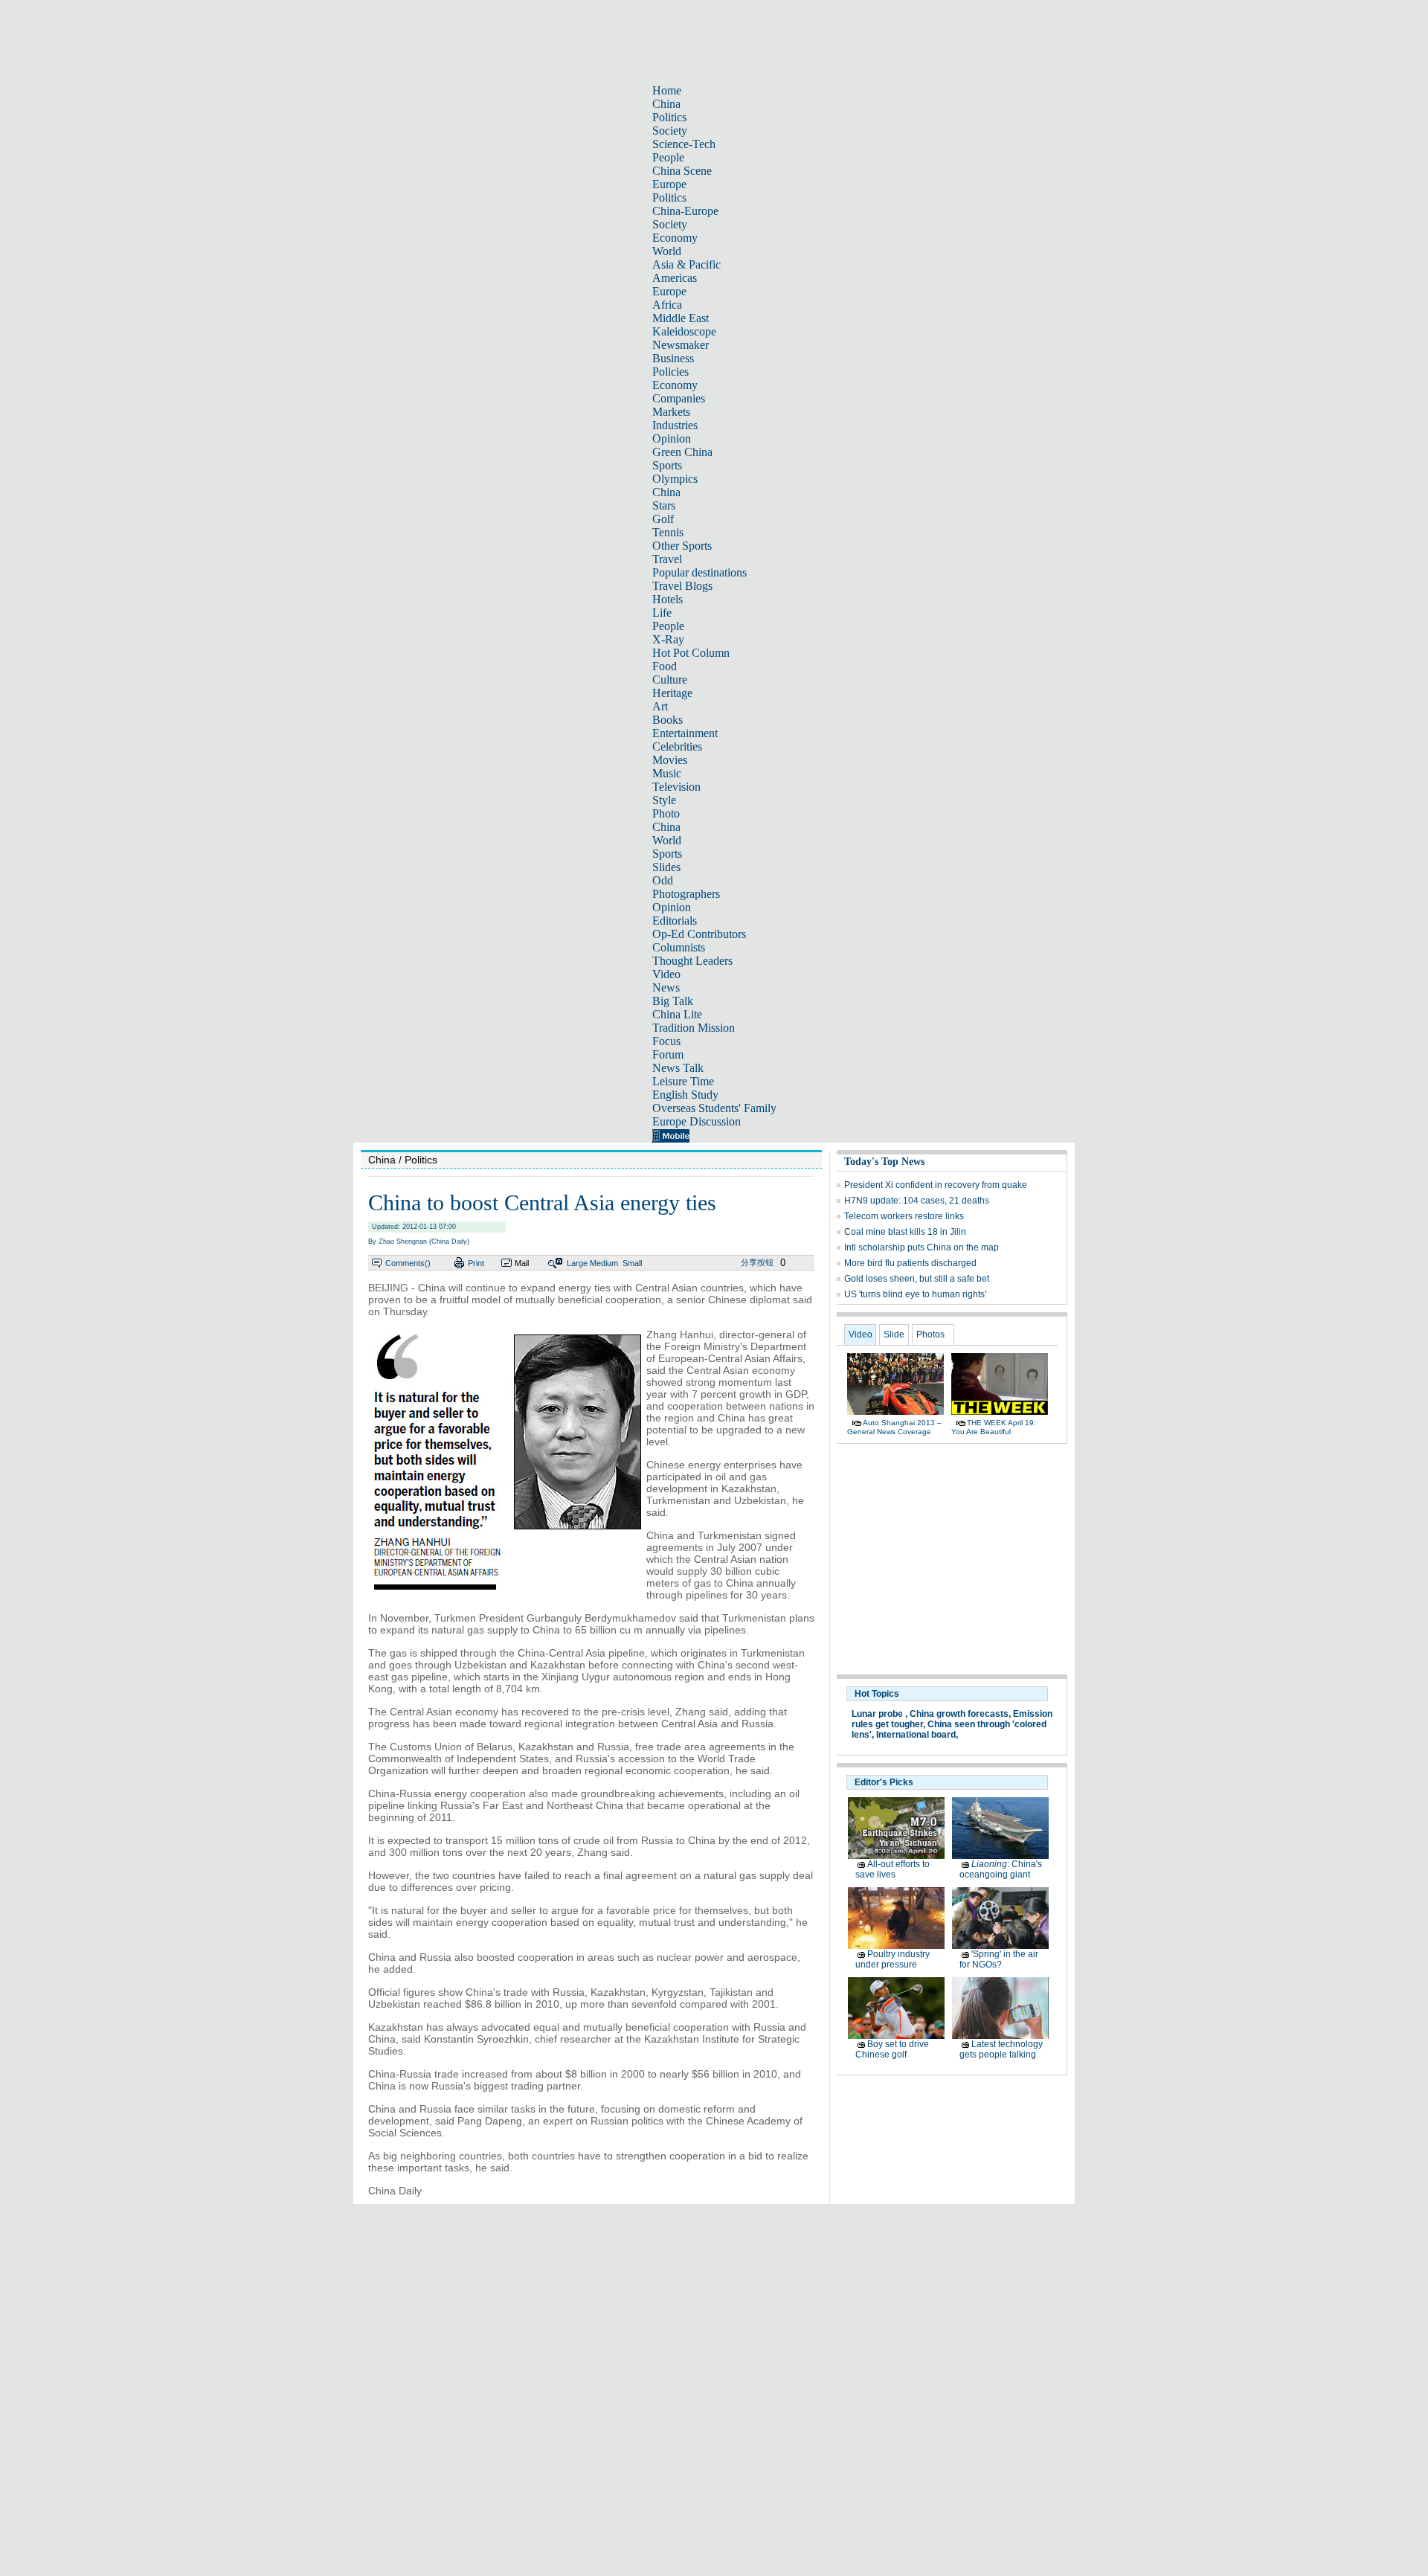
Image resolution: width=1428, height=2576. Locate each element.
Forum (668, 1054)
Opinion (672, 439)
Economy (675, 238)
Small (632, 1263)
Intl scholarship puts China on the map (922, 1247)
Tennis (668, 532)
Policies (670, 372)
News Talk (678, 1068)
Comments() (408, 1263)
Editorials (675, 921)
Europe (669, 184)
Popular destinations (699, 572)
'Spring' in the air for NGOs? (999, 1959)
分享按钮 (757, 1262)
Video (666, 974)
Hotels (668, 599)
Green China (682, 452)
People (668, 157)
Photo (666, 813)
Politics (669, 117)
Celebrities (677, 746)
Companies (679, 398)
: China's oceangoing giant (1001, 1869)
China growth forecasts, (960, 1714)
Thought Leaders (692, 961)
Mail (522, 1263)
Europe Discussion (697, 1121)
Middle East (681, 318)
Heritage (672, 693)
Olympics (675, 479)
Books (668, 720)
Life (662, 613)
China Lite (677, 1014)
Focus (666, 1041)
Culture (670, 680)
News (666, 987)
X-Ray (668, 639)
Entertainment (685, 733)
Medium (604, 1263)
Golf (663, 519)
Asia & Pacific (686, 264)
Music (667, 773)
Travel (667, 559)
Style (664, 800)
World (667, 251)
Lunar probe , (879, 1714)
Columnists (679, 947)
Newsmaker (681, 345)
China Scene (682, 171)
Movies (670, 760)
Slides (666, 867)
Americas (675, 278)
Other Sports (682, 546)
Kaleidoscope (684, 331)
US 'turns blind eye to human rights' (915, 1294)
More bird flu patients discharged (910, 1263)
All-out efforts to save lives (892, 1869)
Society (670, 131)
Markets (671, 412)
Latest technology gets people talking (1001, 2049)
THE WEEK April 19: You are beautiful (994, 1427)
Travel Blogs (682, 586)
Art (660, 706)
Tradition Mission (694, 1028)
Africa (667, 305)
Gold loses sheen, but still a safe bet (917, 1279)
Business (673, 358)
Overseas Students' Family (714, 1108)
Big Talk (673, 1001)
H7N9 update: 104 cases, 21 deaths (917, 1201)
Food (665, 666)
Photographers (686, 894)
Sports (667, 465)
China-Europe (685, 211)
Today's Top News (884, 1162)
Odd (663, 880)
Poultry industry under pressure (892, 1959)
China (666, 104)
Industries (675, 425)
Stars (664, 505)
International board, (917, 1735)
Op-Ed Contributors (699, 934)
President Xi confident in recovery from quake (936, 1185)
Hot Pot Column (691, 653)
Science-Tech (684, 144)
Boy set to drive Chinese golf (892, 2049)
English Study (685, 1095)
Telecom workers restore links (904, 1216)
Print (476, 1263)
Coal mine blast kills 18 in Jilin (905, 1232)
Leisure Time (683, 1081)
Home (667, 90)
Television (676, 787)
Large (577, 1263)
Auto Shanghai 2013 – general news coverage (894, 1427)
